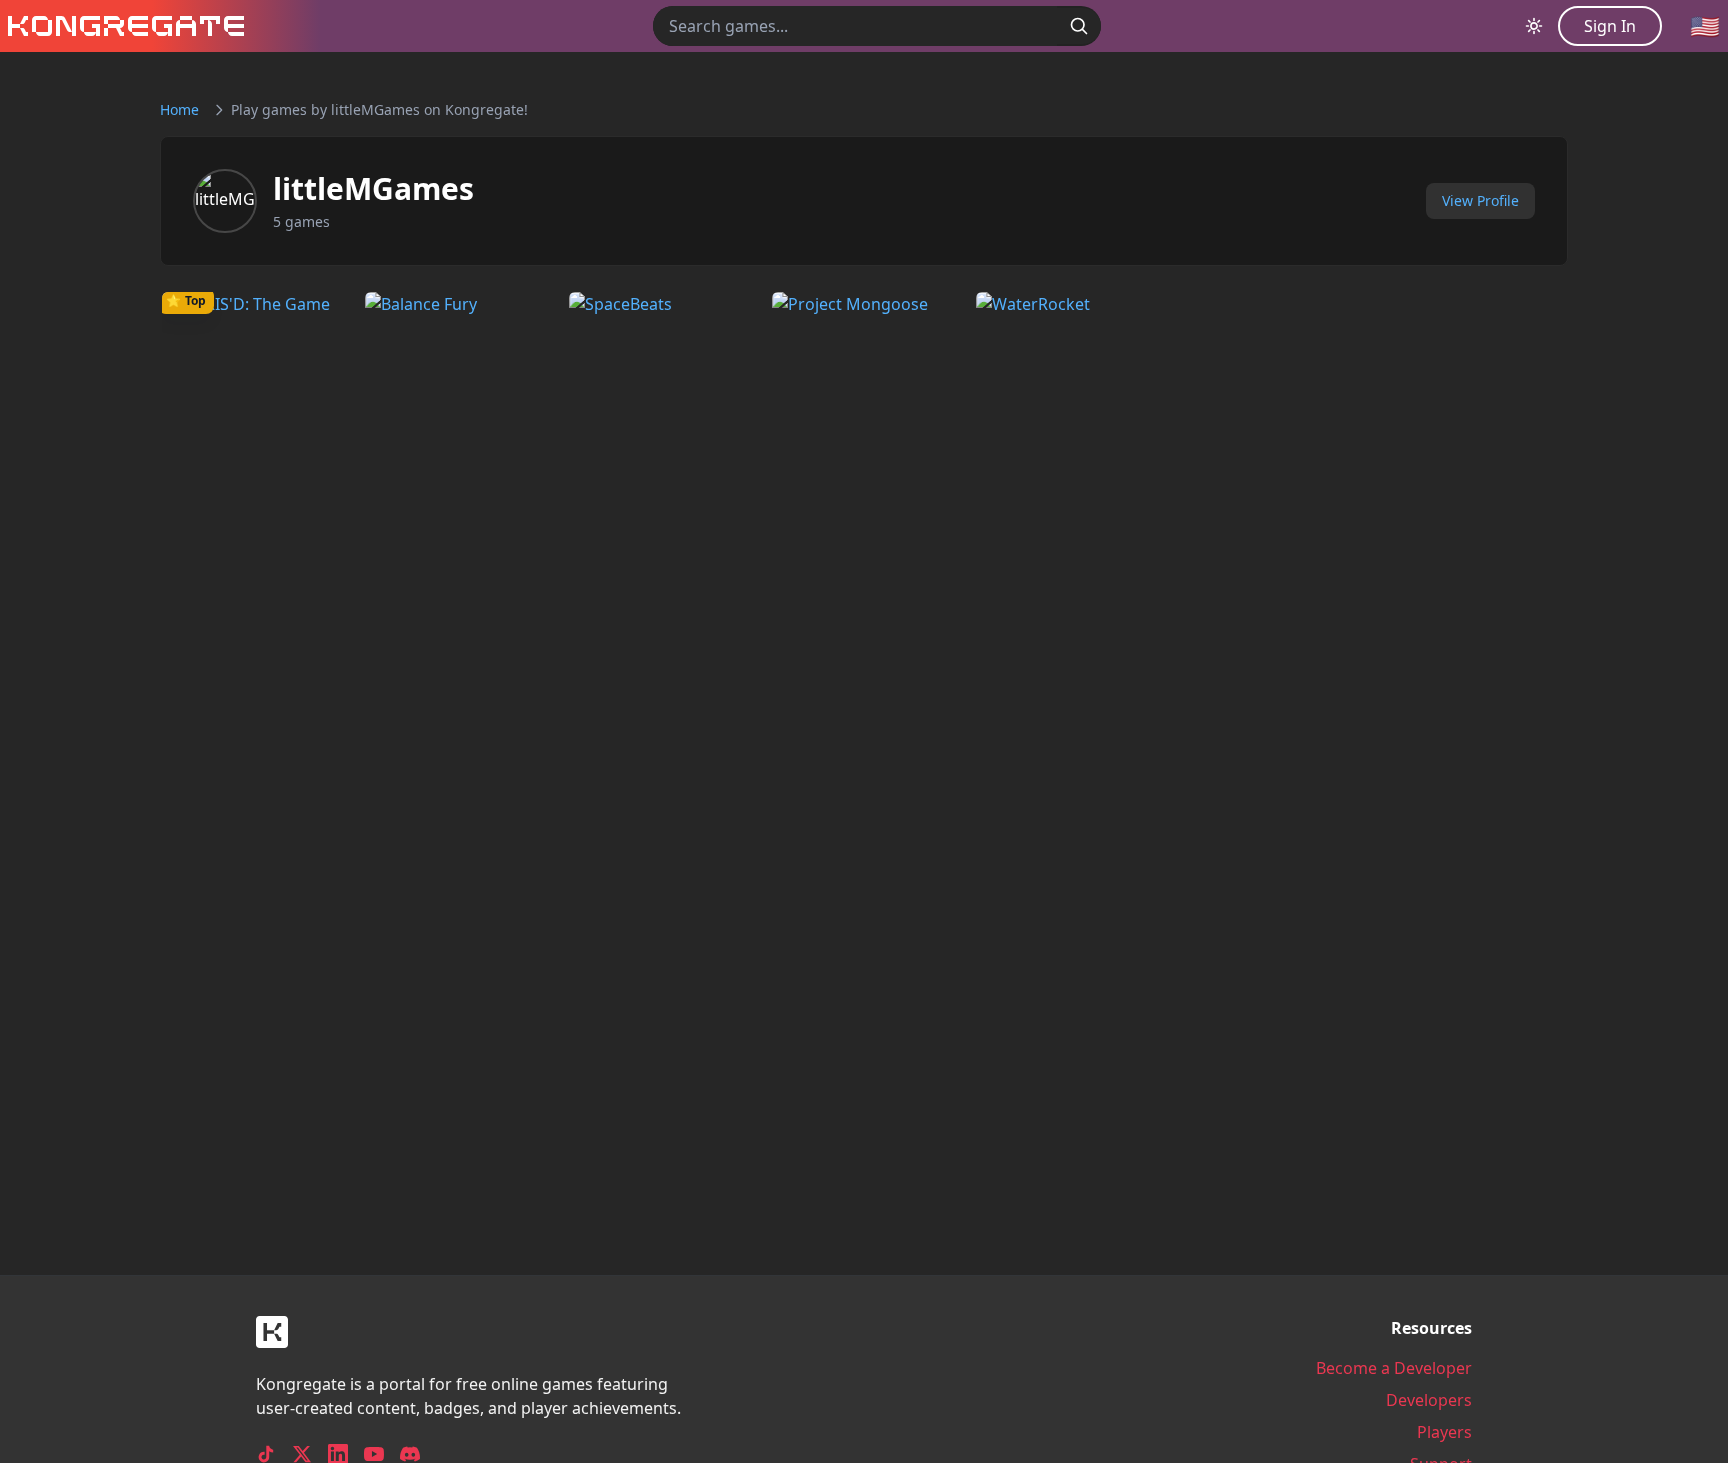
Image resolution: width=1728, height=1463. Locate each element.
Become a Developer (1394, 1368)
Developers (1429, 1400)
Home (179, 109)
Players (1444, 1432)
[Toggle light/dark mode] (1534, 26)
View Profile (1480, 200)
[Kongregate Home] (122, 26)
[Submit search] (1079, 26)
